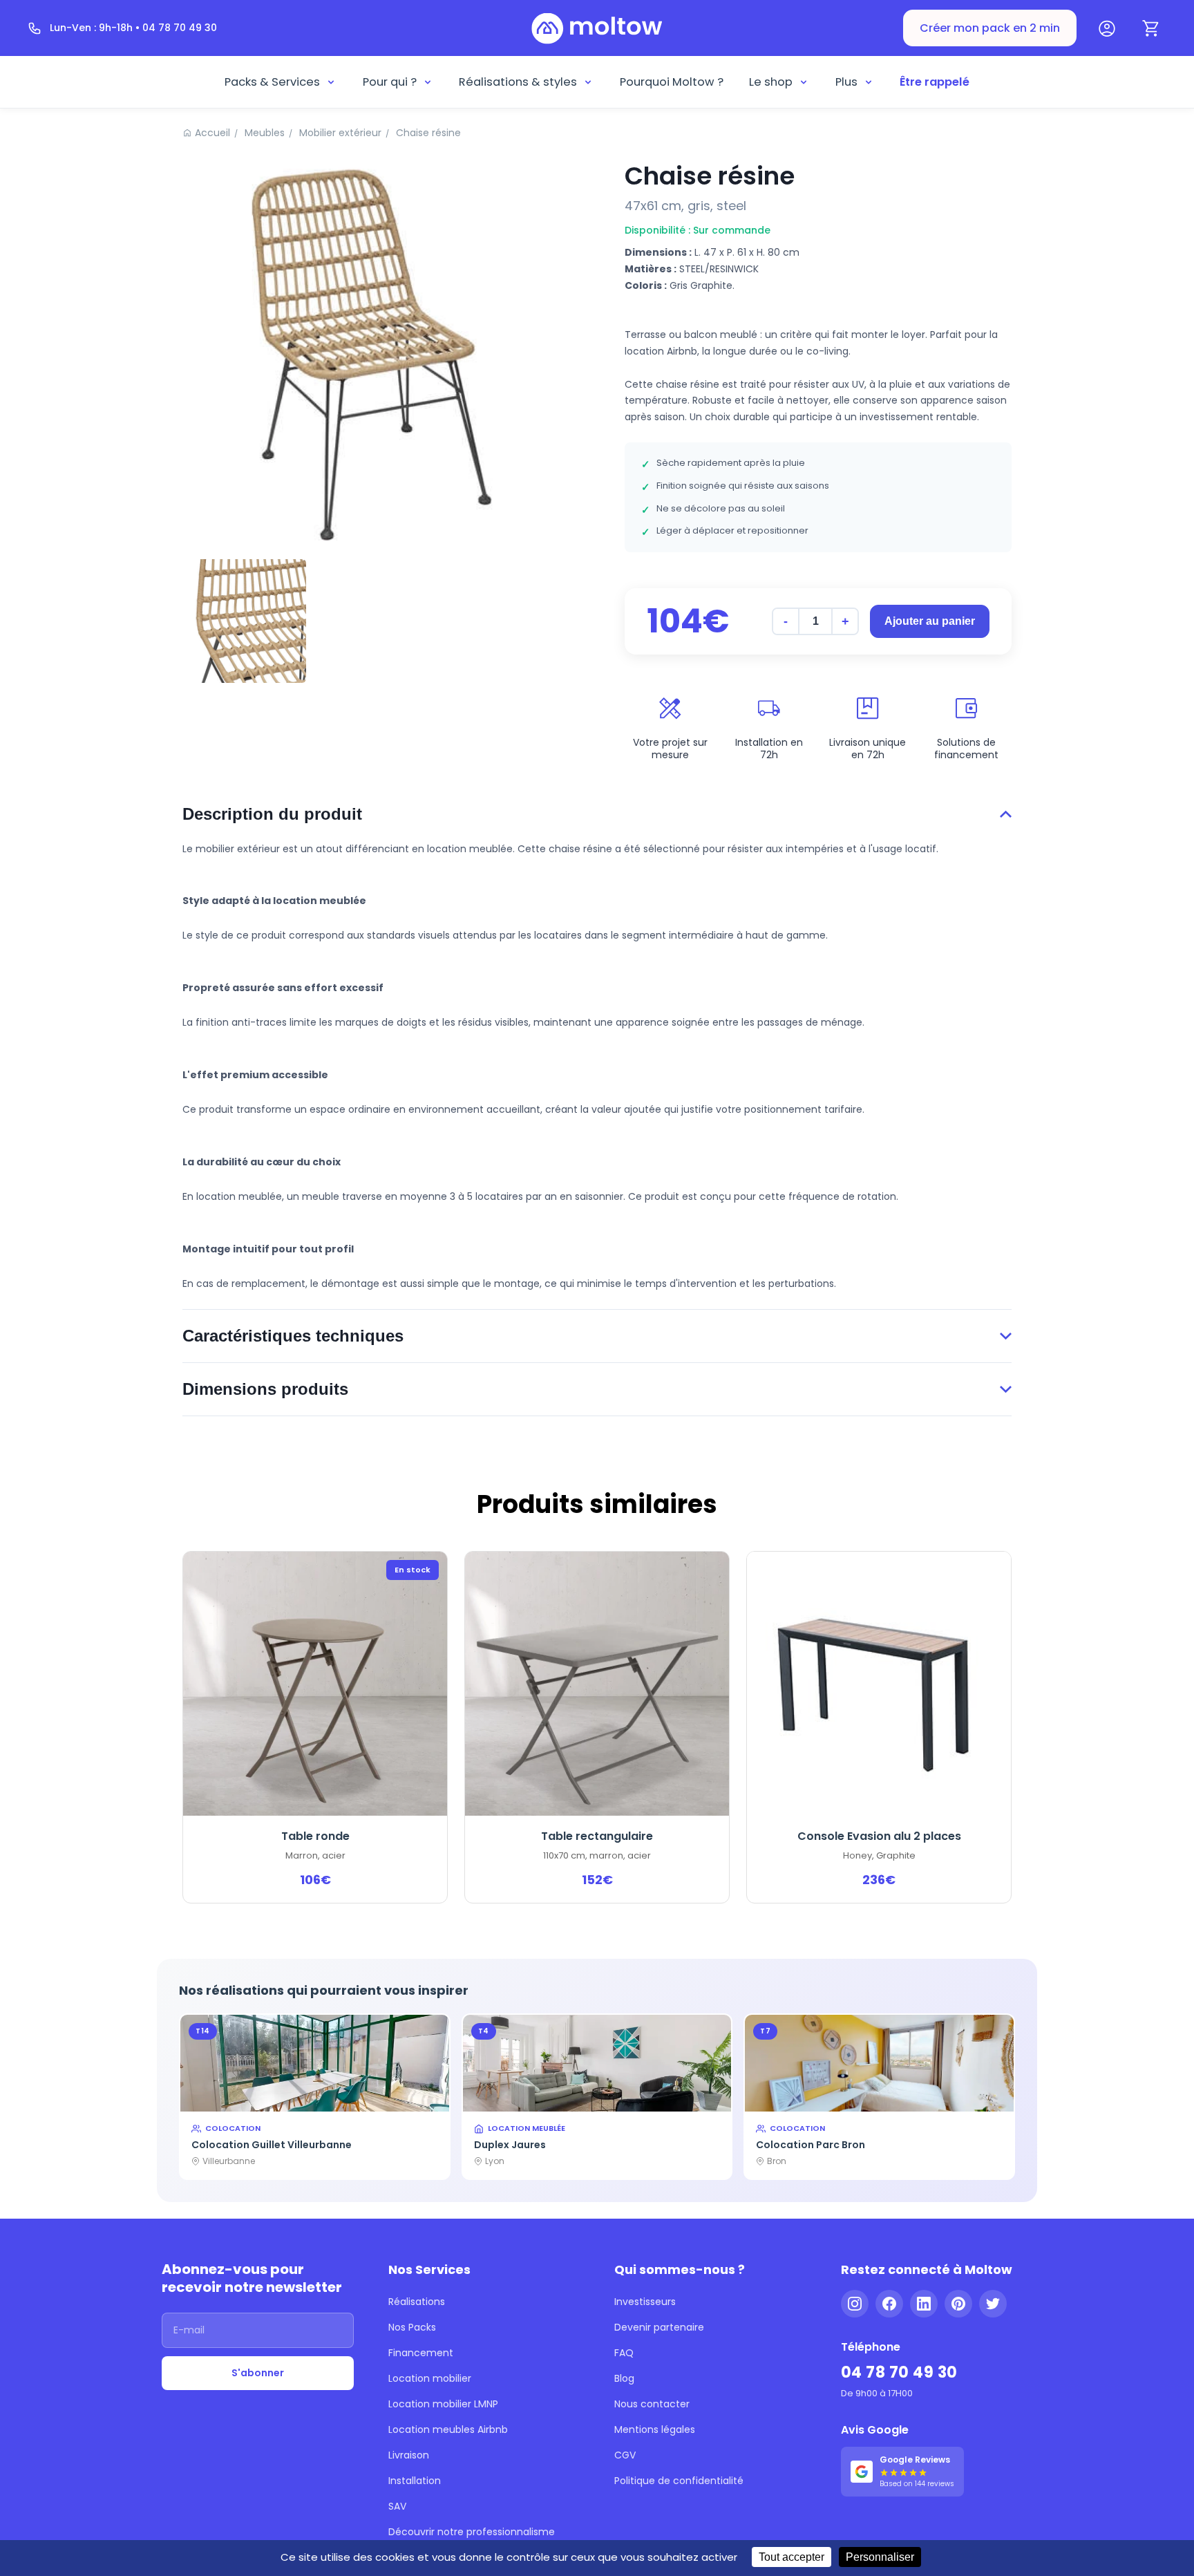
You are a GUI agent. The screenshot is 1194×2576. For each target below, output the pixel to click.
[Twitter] (993, 2304)
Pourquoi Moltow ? (672, 82)
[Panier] (1151, 28)
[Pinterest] (958, 2304)
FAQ (624, 2353)
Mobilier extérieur (340, 133)
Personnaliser (880, 2557)
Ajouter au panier (930, 621)
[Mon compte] (1107, 28)
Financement (421, 2353)
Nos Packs (412, 2327)
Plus (846, 82)
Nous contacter (652, 2404)
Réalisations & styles (518, 82)
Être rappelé (935, 82)
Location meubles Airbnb (448, 2429)
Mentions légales (655, 2429)
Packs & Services (272, 82)
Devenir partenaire (659, 2327)
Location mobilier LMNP (443, 2404)
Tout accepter (792, 2557)
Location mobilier (430, 2378)
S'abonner (258, 2373)
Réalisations (417, 2302)
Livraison (409, 2455)
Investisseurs (645, 2302)
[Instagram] (855, 2304)
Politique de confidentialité (679, 2481)
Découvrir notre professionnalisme (472, 2532)
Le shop (771, 82)
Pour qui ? (390, 82)
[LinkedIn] (924, 2304)
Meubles (265, 133)
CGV (625, 2455)
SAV (397, 2506)
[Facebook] (889, 2304)
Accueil (212, 133)
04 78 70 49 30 (899, 2372)
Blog (624, 2378)
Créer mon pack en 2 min (990, 28)
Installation (415, 2481)
